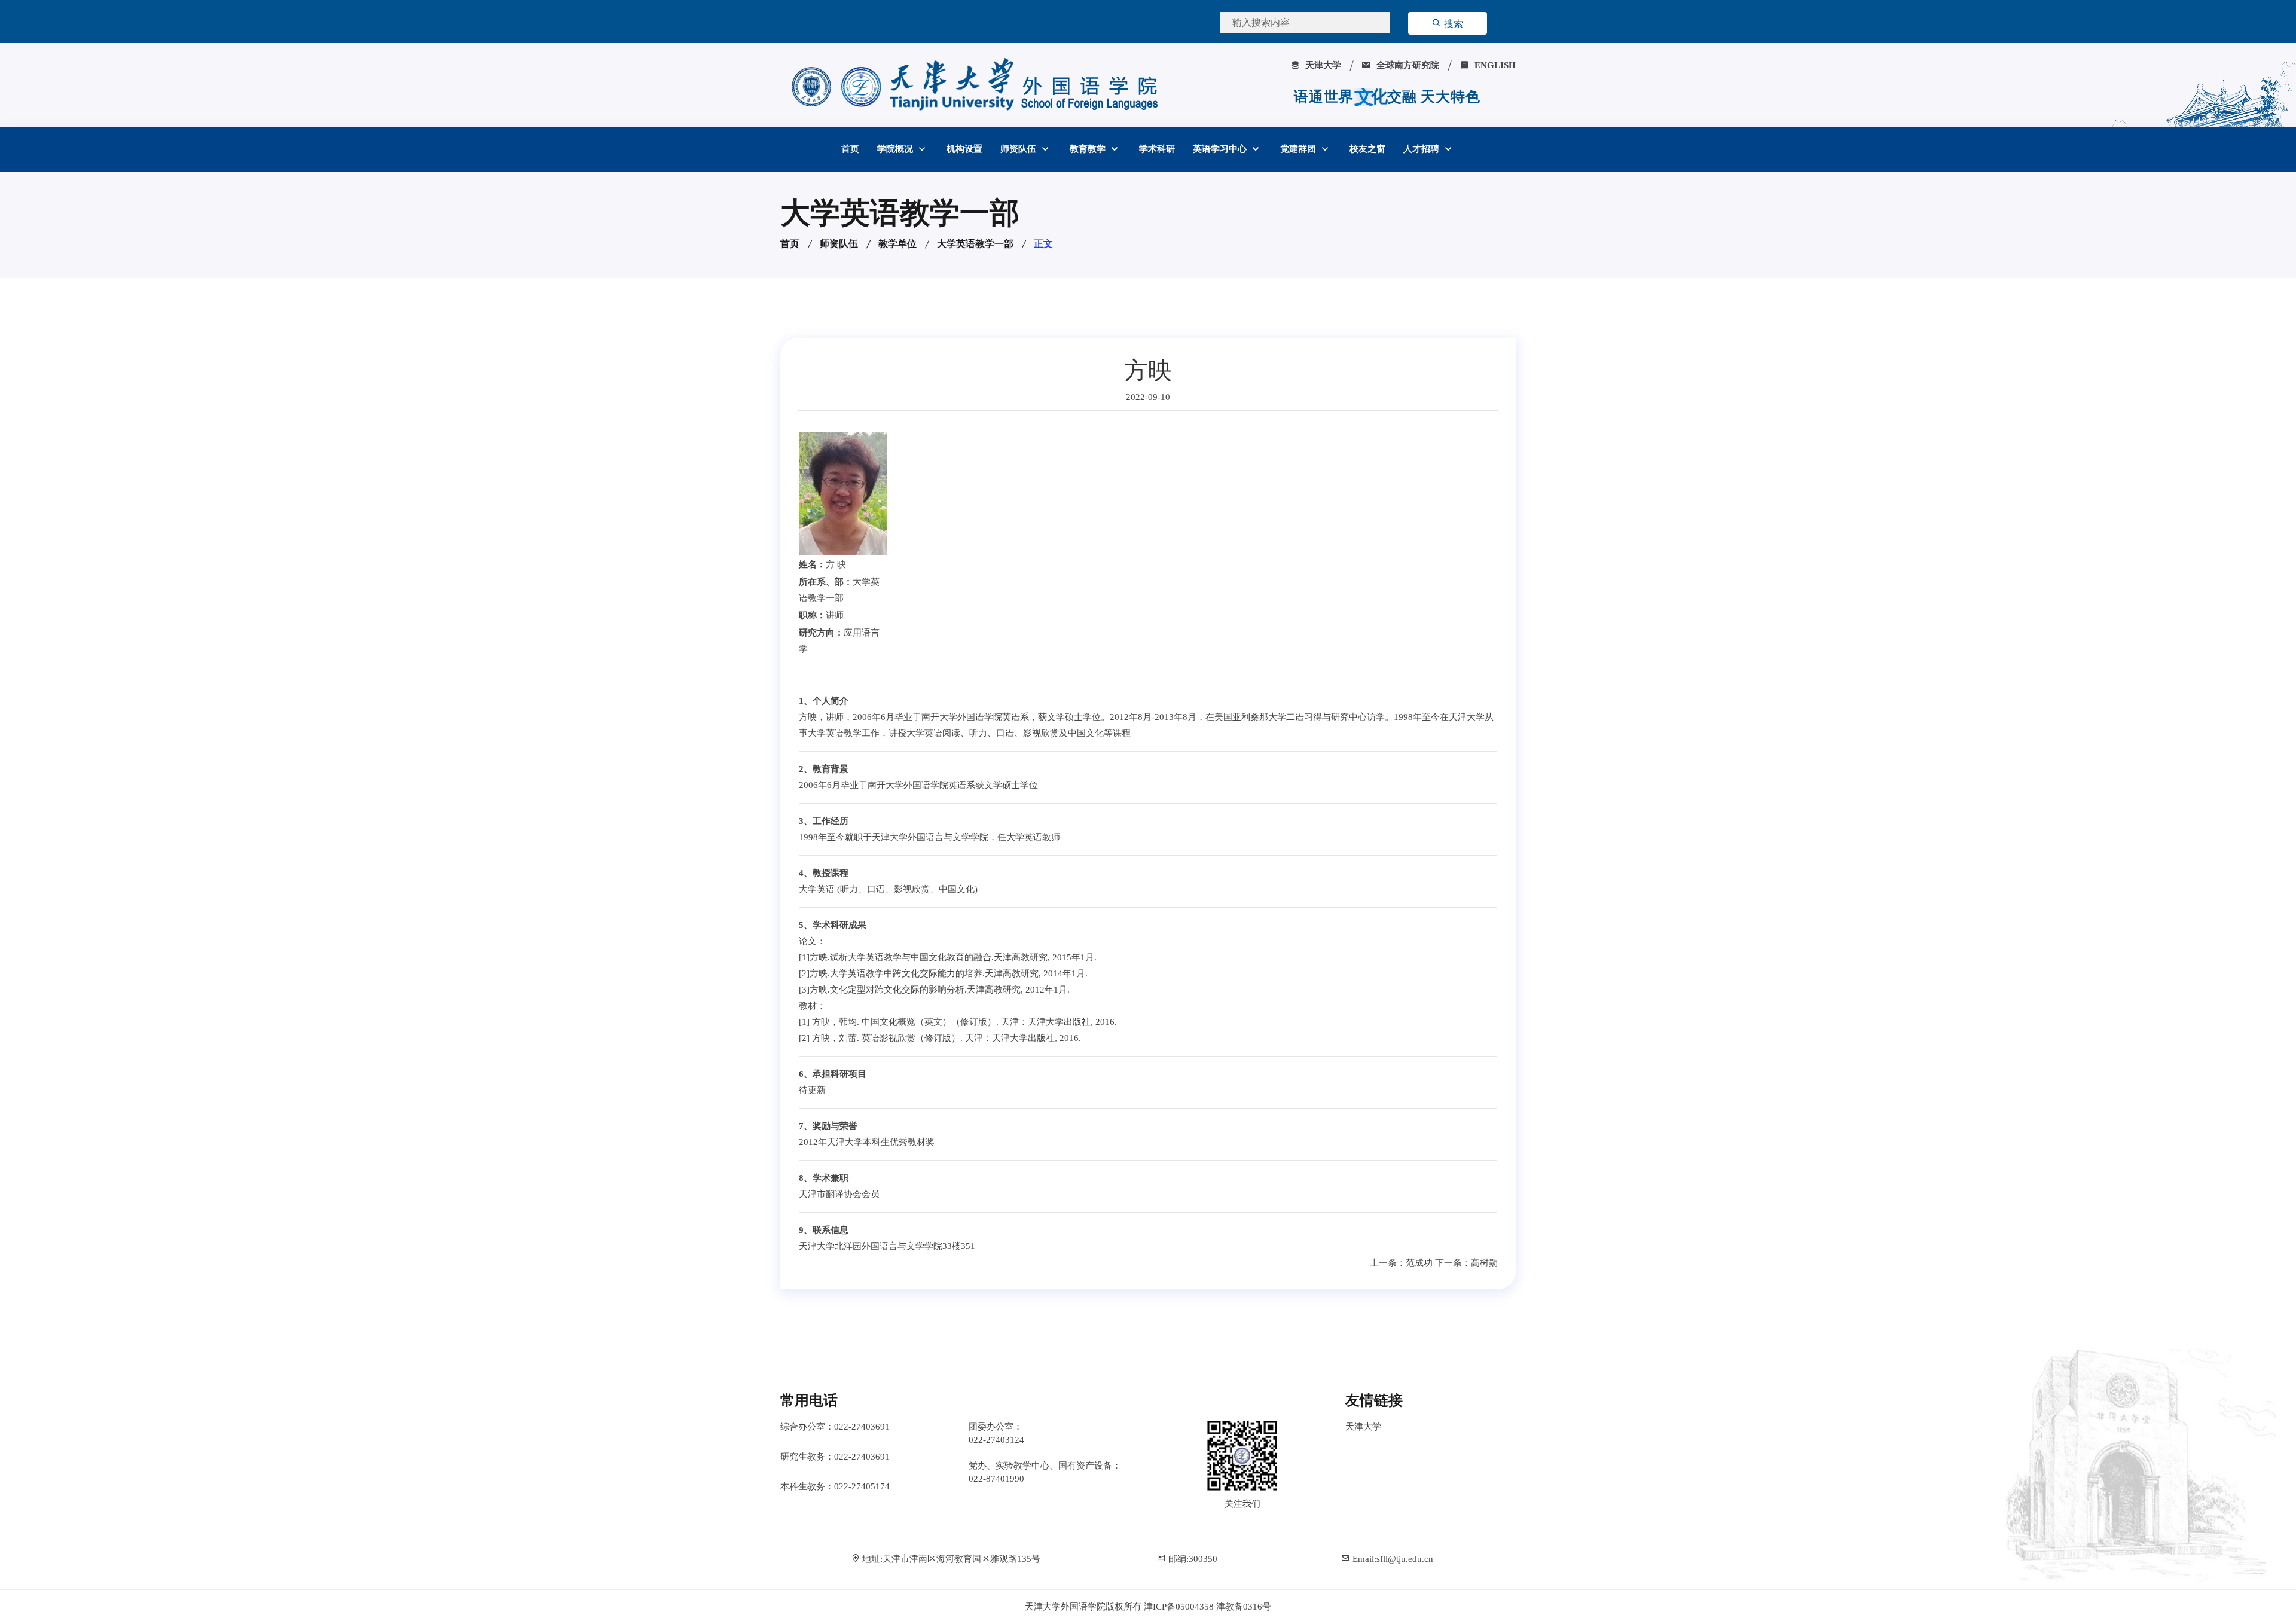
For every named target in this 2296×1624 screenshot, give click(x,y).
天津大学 (1322, 65)
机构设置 (964, 149)
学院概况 (896, 149)
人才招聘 (1422, 149)
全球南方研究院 (1407, 65)
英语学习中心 (1221, 149)
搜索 (1452, 24)
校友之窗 (1367, 149)
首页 (850, 149)
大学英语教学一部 (975, 244)
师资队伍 (1019, 149)
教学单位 (897, 244)
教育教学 (1089, 149)
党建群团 (1299, 149)
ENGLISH (1494, 65)
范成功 (1419, 1263)
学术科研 (1157, 149)
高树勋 (1484, 1263)
